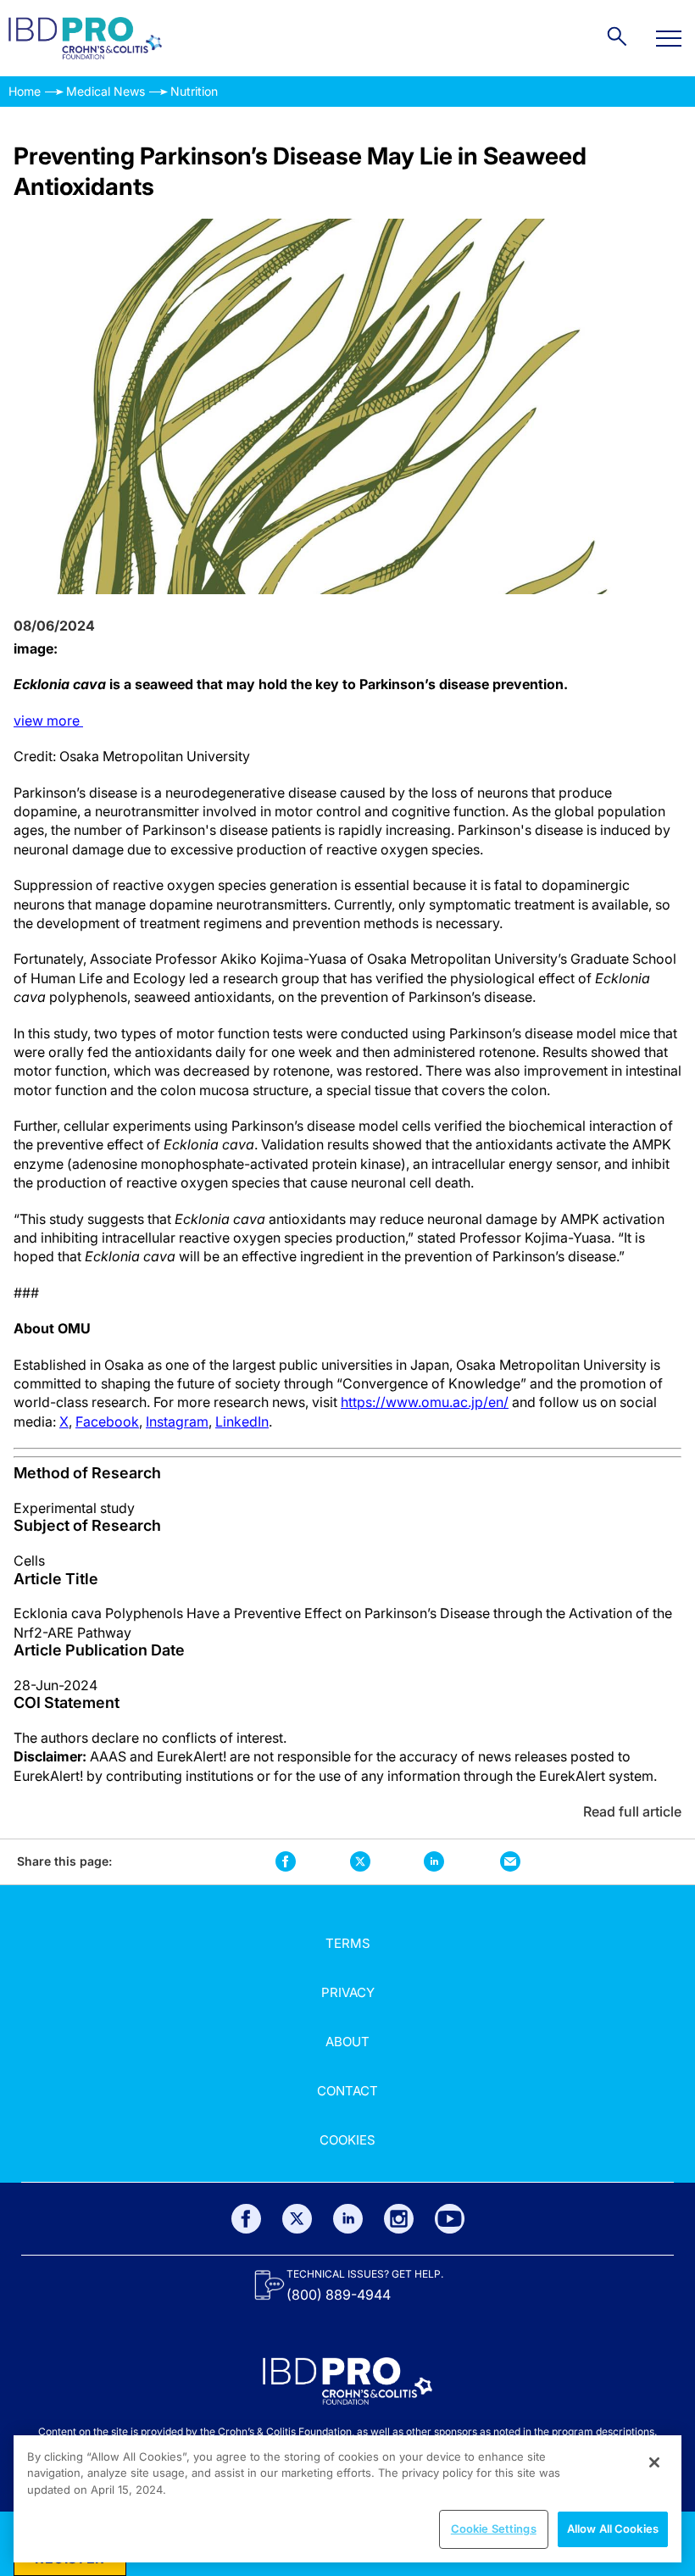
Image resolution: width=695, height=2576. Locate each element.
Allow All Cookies (613, 2529)
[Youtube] (450, 2219)
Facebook (107, 1422)
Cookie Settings (494, 2529)
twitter (360, 1861)
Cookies (347, 2140)
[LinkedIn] (348, 2219)
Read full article (632, 1811)
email (510, 1862)
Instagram (177, 1422)
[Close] (654, 2462)
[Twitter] (297, 2219)
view (48, 721)
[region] (347, 2499)
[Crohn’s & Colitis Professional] (85, 38)
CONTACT (347, 2091)
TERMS (348, 1943)
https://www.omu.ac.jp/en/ (425, 1402)
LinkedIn (242, 1422)
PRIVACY (348, 1992)
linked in (434, 1862)
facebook (286, 1862)
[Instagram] (399, 2219)
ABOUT (347, 2042)
